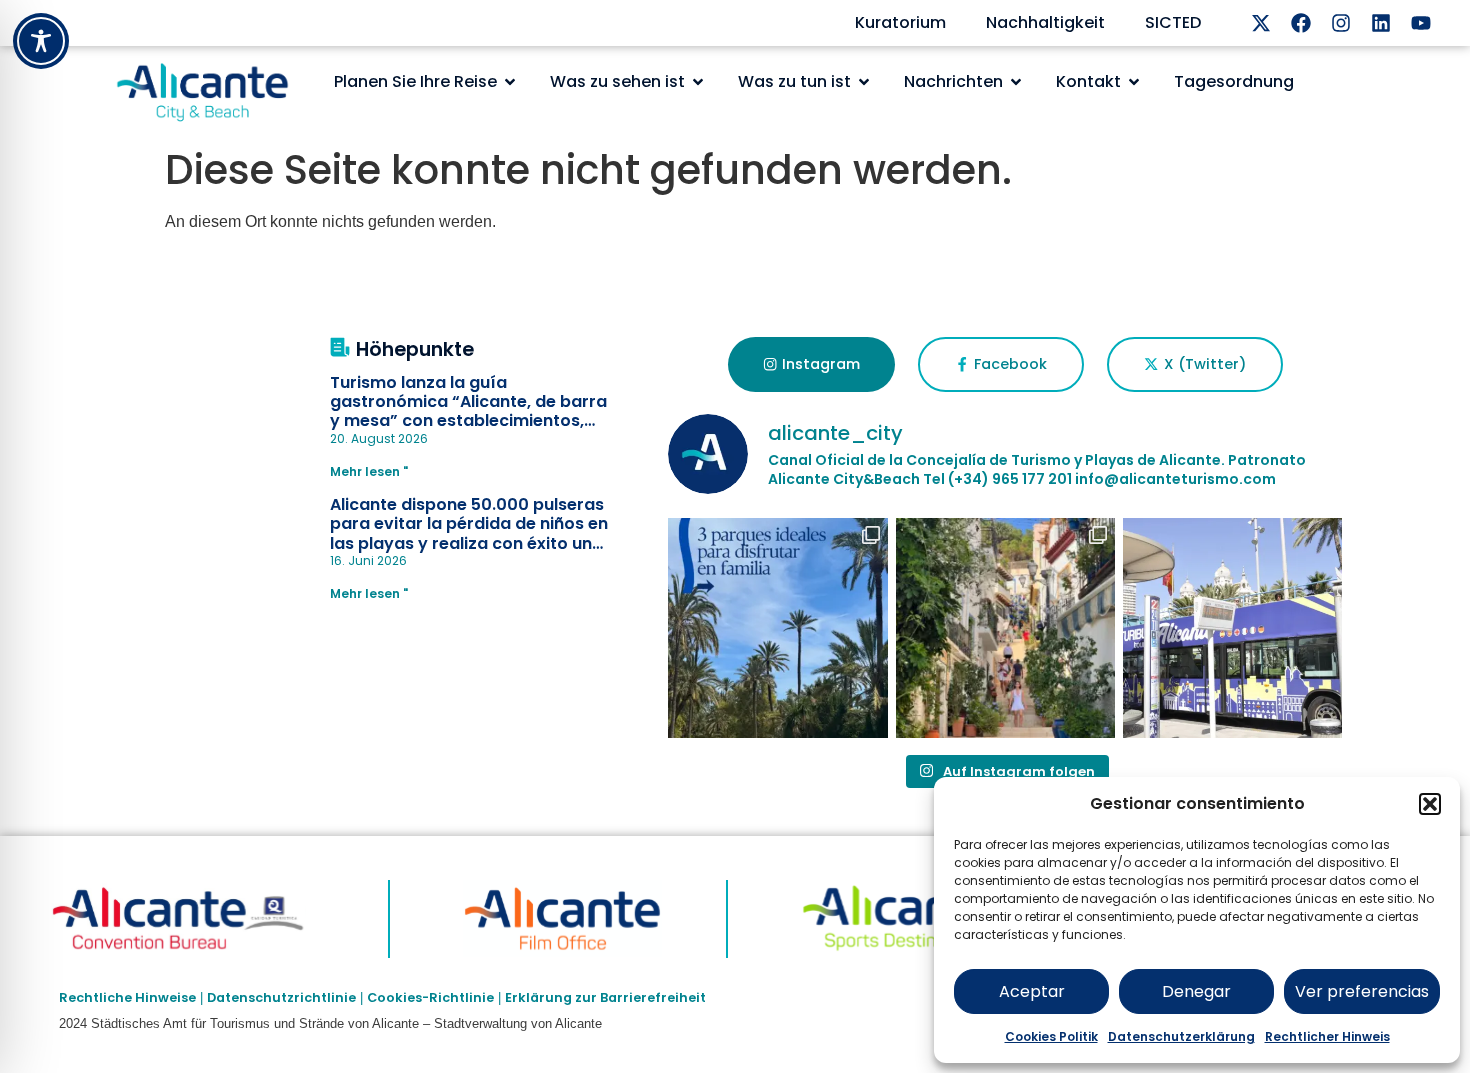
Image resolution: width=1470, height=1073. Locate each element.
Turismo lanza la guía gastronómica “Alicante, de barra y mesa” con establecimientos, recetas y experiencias (468, 411)
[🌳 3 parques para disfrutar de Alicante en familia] (777, 627)
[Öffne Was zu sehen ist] (698, 82)
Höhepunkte (415, 349)
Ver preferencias (1362, 991)
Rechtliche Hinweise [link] (127, 997)
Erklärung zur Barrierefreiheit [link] (605, 997)
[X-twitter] (1261, 23)
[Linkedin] (1381, 23)
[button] (1430, 804)
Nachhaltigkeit (1045, 22)
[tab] (811, 365)
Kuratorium (900, 22)
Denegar (1196, 991)
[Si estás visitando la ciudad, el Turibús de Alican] (1232, 627)
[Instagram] (1341, 23)
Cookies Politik (1051, 1036)
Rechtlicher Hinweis (1327, 1036)
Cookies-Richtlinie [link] (430, 997)
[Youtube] (1421, 23)
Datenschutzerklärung (1181, 1036)
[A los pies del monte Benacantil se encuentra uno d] (1005, 627)
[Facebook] (1301, 23)
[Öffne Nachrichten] (1016, 82)
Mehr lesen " (369, 471)
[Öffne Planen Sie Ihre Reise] (510, 82)
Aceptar (1032, 991)
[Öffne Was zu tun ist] (864, 82)
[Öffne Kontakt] (1134, 82)
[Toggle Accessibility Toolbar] (41, 41)
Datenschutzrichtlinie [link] (281, 997)
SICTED (1173, 22)
